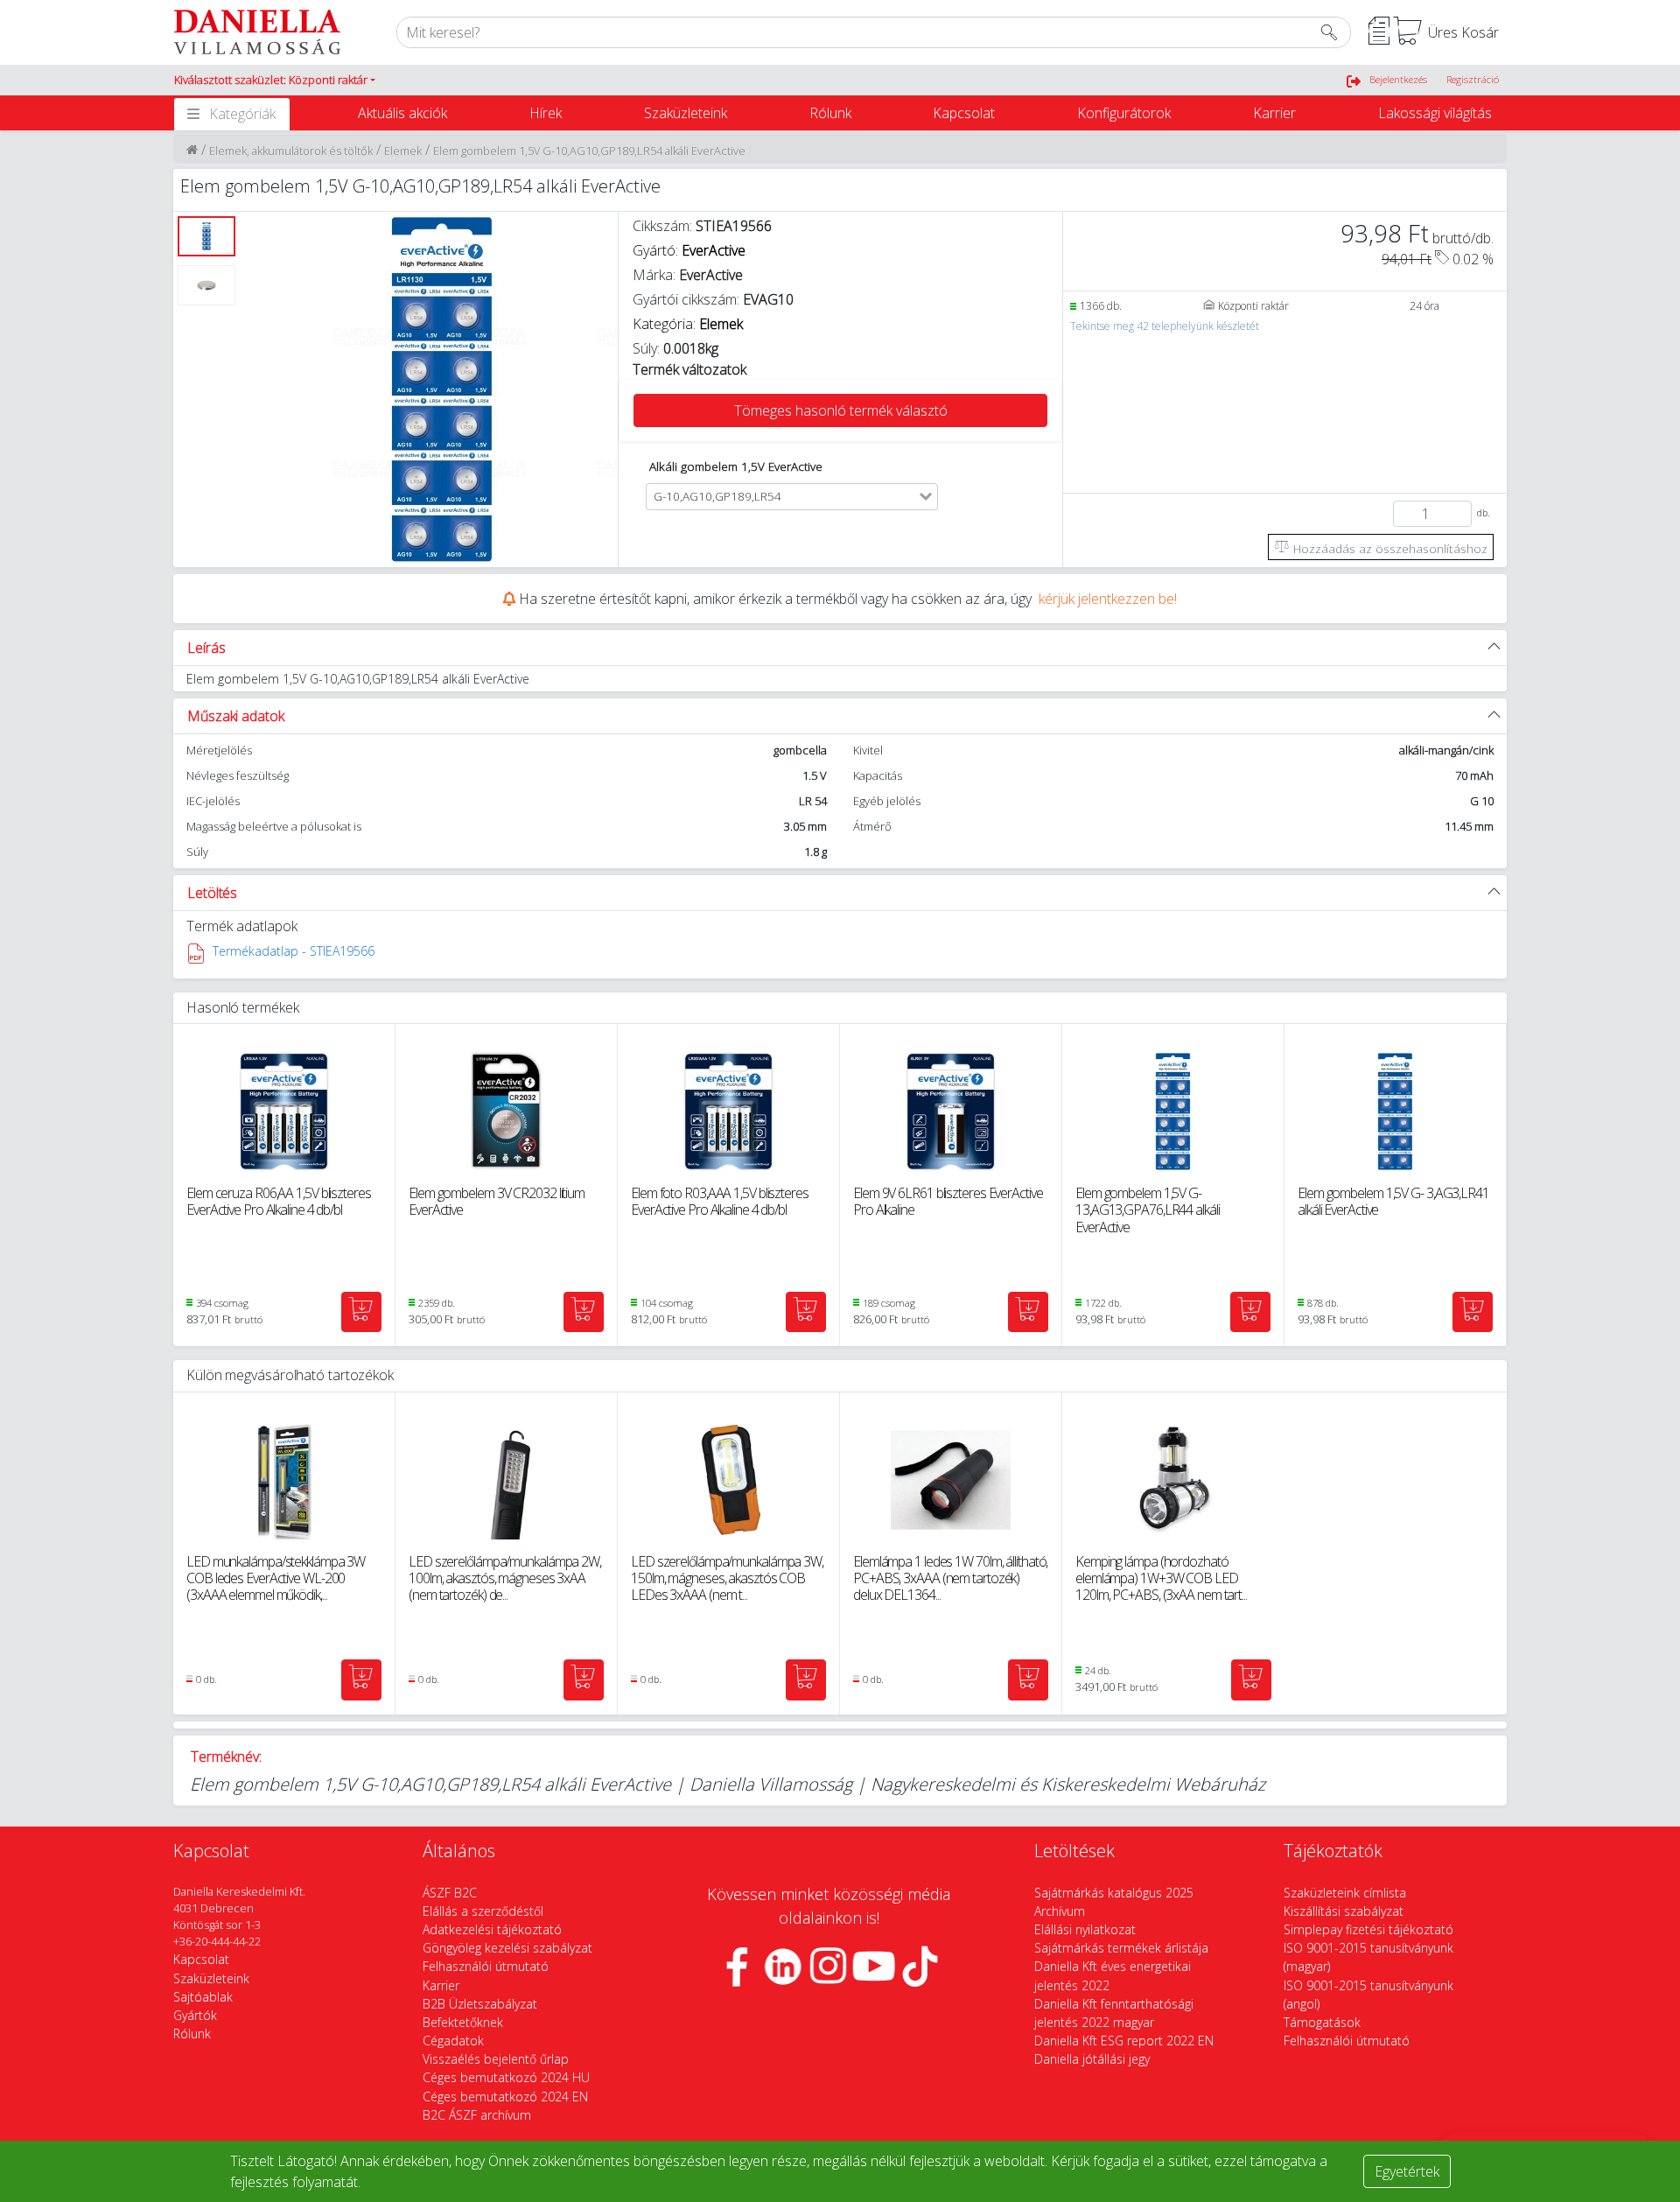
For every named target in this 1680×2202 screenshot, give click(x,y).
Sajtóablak (203, 1997)
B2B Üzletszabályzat (480, 2004)
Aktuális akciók (402, 113)
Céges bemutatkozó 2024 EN (505, 2097)
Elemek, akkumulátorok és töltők (291, 151)
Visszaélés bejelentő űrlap (496, 2059)
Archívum (1060, 1911)
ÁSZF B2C (450, 1893)
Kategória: (688, 324)
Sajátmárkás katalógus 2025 (1114, 1893)
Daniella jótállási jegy (1092, 2059)
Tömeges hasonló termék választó (841, 410)
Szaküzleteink (686, 113)
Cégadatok (453, 2041)
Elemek (403, 151)
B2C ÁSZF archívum (477, 2115)
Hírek (546, 113)
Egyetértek (1407, 2171)
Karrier (1274, 113)
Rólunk (830, 113)
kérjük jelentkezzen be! (1108, 599)
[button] (275, 81)
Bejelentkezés (1398, 79)
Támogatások (1322, 2022)
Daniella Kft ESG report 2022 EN (1124, 2041)
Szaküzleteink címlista (1345, 1893)
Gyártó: (689, 250)
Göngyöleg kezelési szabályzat (507, 1948)
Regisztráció (1473, 79)
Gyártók (195, 2015)
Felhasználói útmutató (486, 1966)
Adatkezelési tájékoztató (492, 1929)
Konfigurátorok (1124, 113)
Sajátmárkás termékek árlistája (1121, 1948)
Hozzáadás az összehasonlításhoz (1389, 548)
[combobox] (852, 497)
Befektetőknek (463, 2022)
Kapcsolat (964, 113)
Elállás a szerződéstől (483, 1911)
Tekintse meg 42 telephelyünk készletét (1165, 326)
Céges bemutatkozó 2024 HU (506, 2077)
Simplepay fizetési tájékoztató (1368, 1929)
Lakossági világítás (1435, 113)
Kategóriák (242, 114)
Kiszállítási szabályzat (1344, 1911)
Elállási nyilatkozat (1085, 1929)
